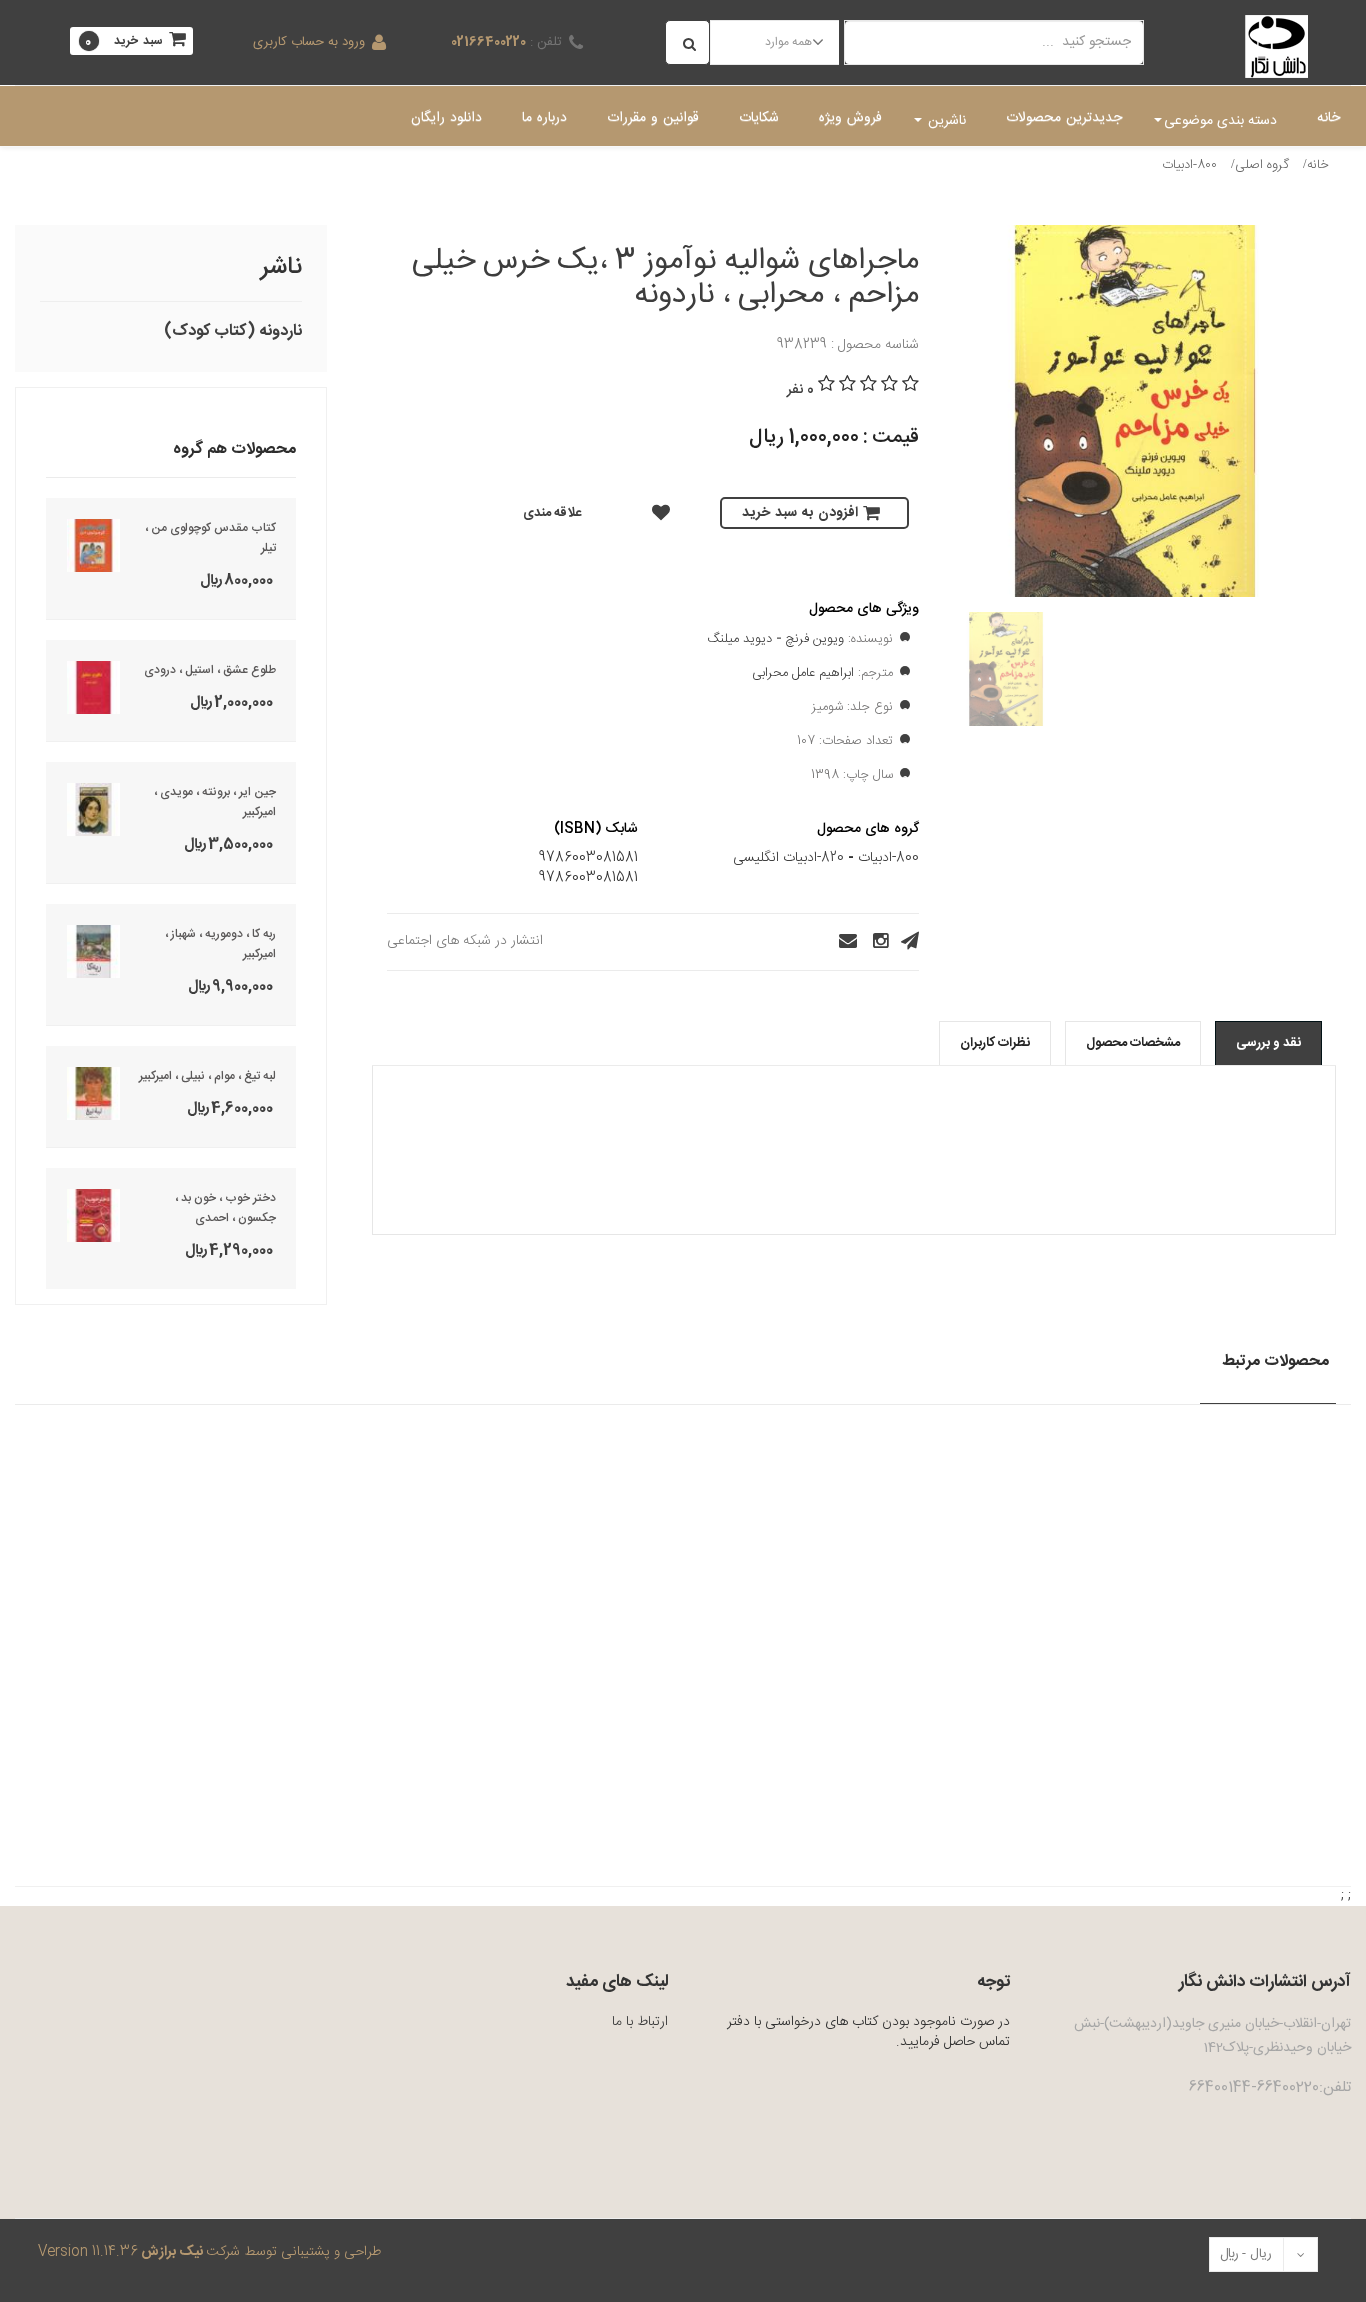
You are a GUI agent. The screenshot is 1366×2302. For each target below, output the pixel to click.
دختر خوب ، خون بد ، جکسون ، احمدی (225, 1208)
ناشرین (945, 121)
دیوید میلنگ (739, 639)
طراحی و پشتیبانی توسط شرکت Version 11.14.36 (209, 2252)
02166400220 (488, 42)
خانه (1318, 165)
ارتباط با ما (640, 2022)
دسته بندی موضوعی (1220, 121)
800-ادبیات (1189, 165)
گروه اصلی (1262, 165)
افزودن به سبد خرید (800, 513)
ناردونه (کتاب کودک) (233, 331)
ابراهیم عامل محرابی (803, 673)
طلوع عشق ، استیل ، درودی (210, 670)
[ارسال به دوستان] (842, 941)
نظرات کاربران (995, 1043)
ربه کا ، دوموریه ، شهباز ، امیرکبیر (220, 944)
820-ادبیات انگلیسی (788, 858)
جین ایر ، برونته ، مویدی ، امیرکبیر (215, 802)
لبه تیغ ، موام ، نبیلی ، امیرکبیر (207, 1076)
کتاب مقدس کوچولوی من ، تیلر (210, 538)
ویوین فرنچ (815, 639)
